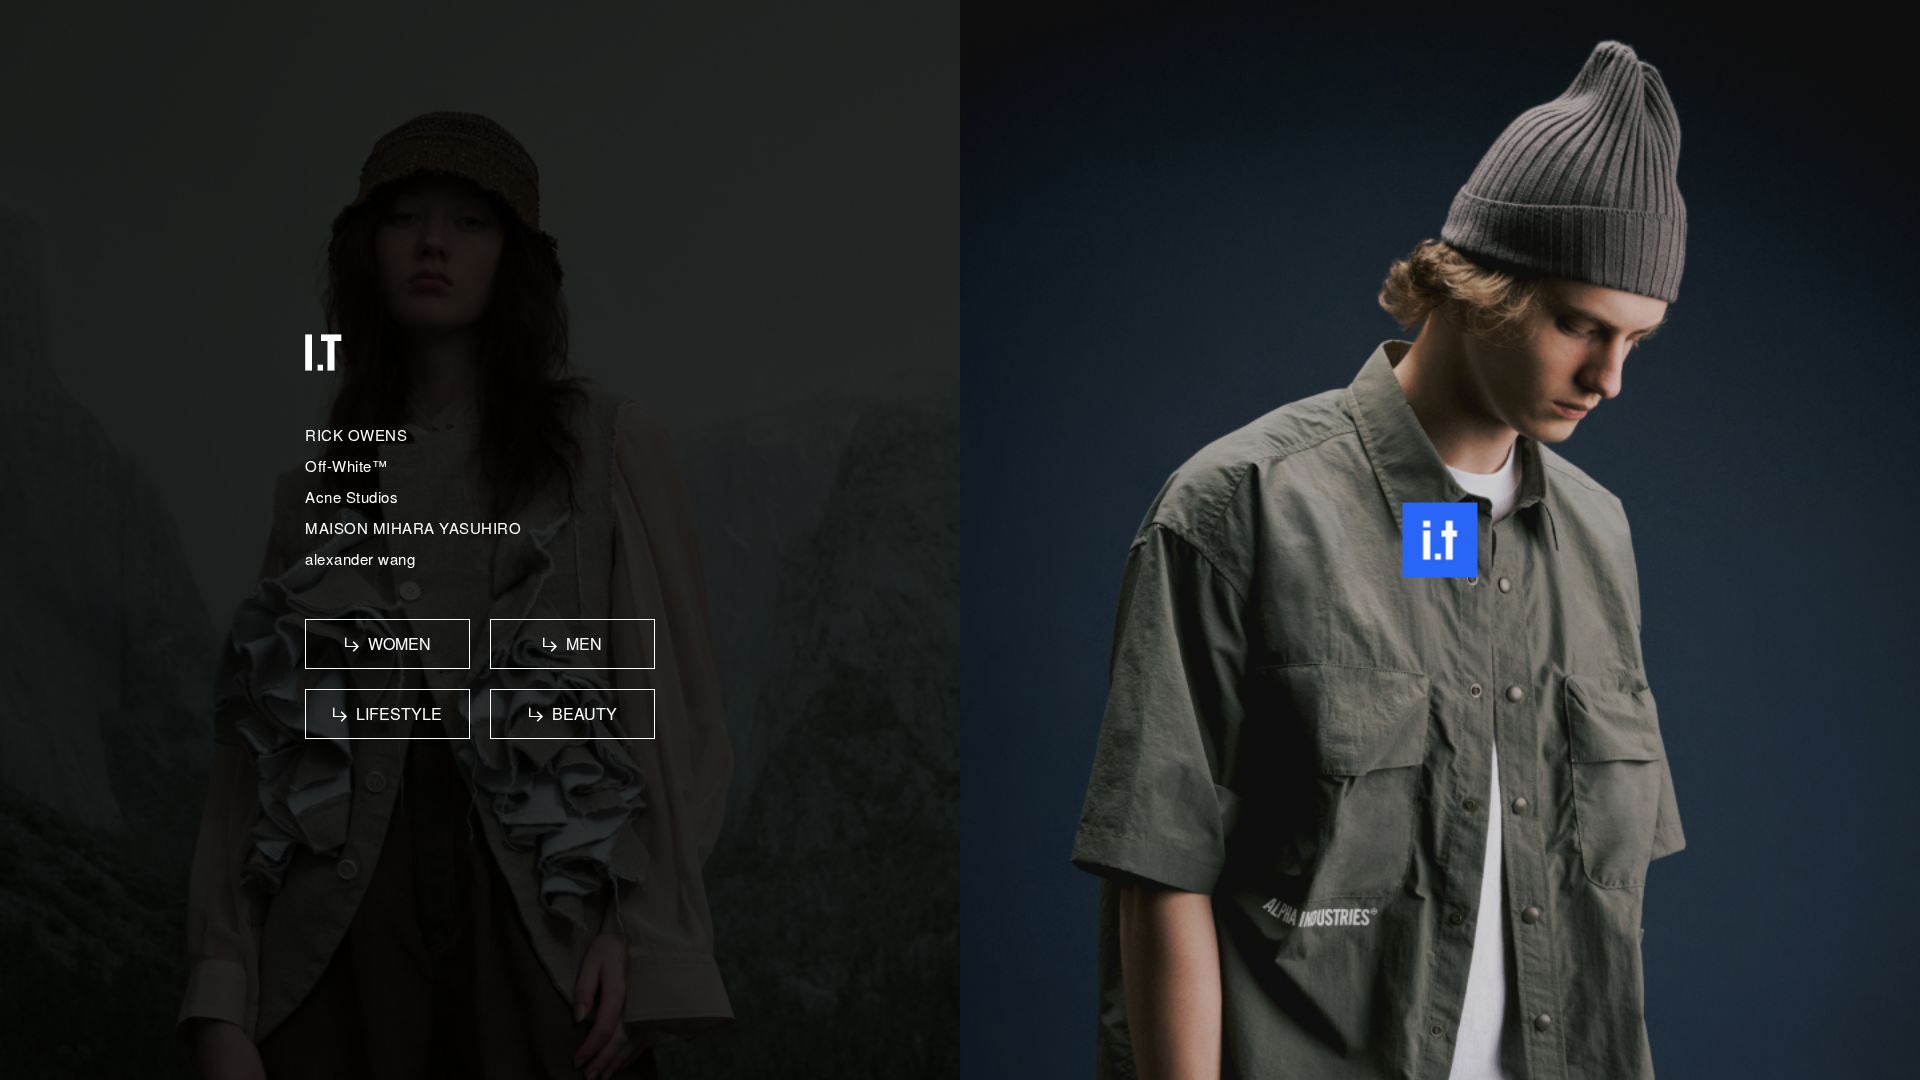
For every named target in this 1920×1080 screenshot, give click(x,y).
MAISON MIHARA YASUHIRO (413, 527)
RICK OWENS (356, 434)
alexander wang (360, 558)
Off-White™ (346, 465)
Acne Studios (351, 496)
